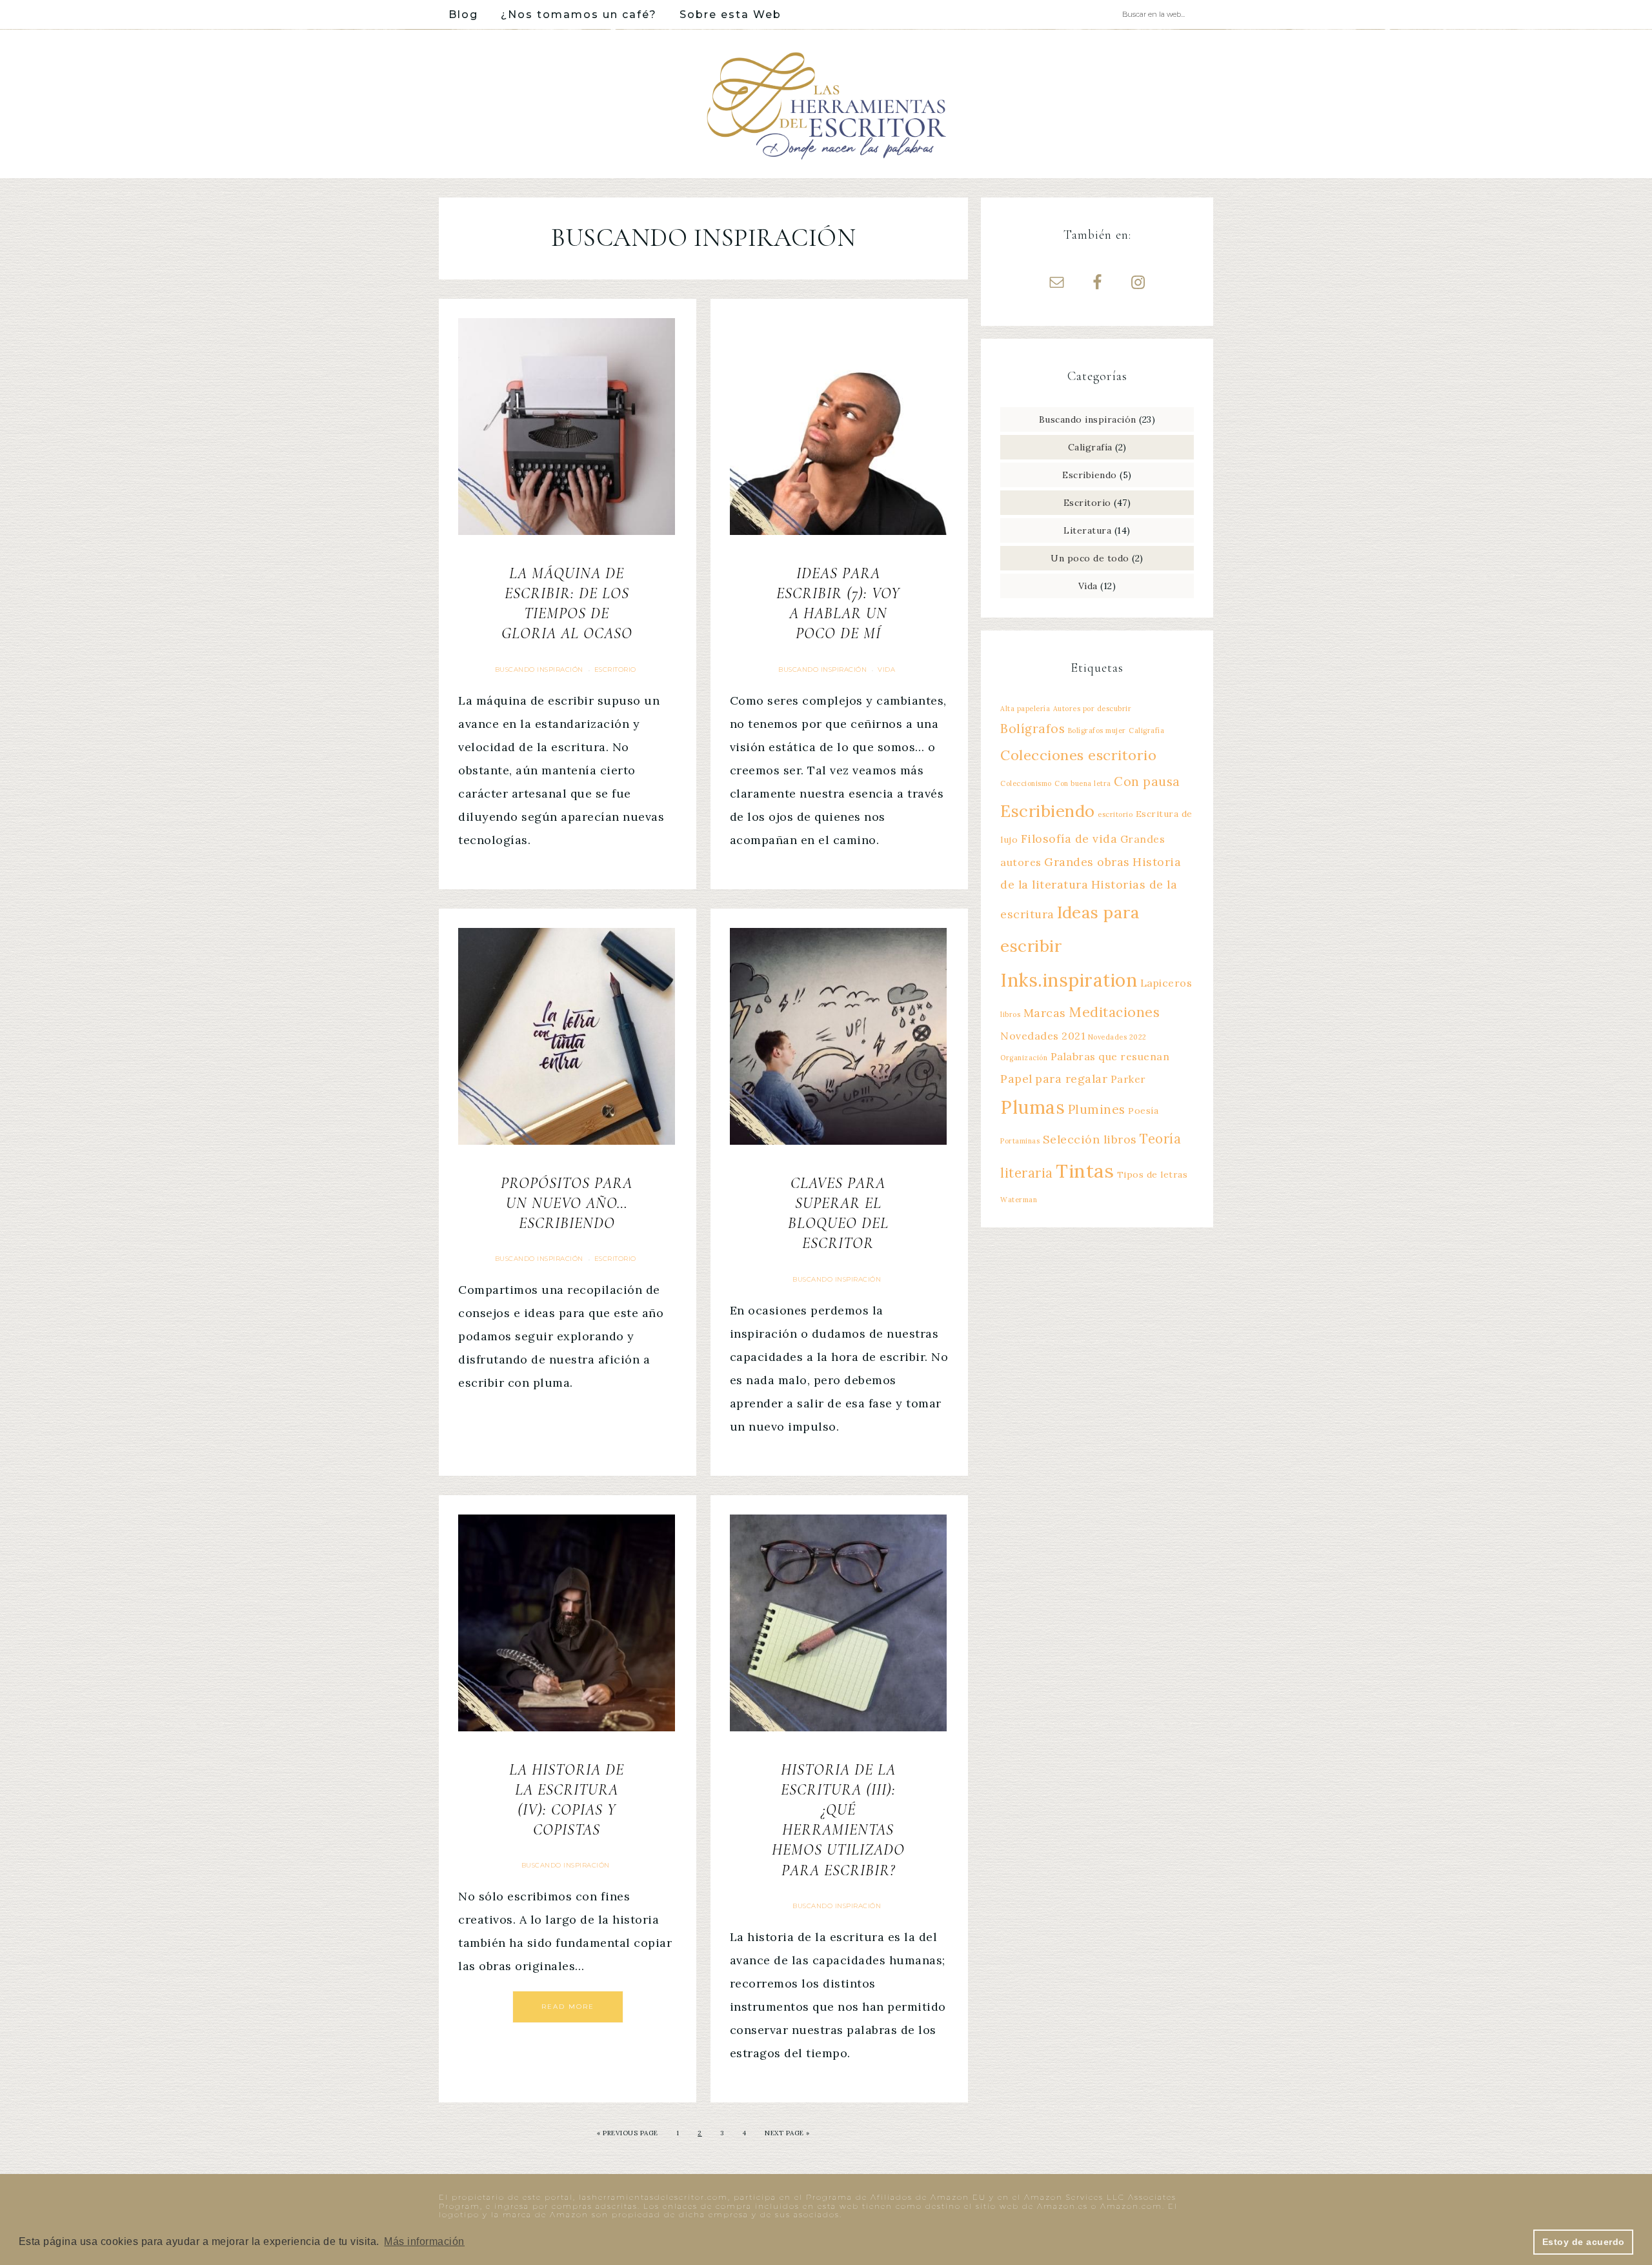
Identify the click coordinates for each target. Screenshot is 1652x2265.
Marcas (1045, 1013)
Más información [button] (424, 2241)
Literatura (1087, 530)
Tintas (1085, 1171)
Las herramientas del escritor (826, 104)
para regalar (1071, 1079)
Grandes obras (1087, 862)
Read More (568, 2007)
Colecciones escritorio (1078, 755)
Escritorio (615, 669)
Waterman (1019, 1200)
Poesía (1143, 1111)
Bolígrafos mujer (1097, 730)
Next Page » (787, 2133)
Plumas (1032, 1107)
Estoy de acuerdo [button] (1584, 2242)
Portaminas (1020, 1141)
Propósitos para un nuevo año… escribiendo (567, 1203)
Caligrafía (1090, 447)
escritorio (1115, 814)
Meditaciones (1114, 1012)
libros (1010, 1014)
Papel (1016, 1079)
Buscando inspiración (539, 669)
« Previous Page (628, 2133)
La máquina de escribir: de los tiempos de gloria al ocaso (567, 604)
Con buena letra (1083, 783)
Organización (1024, 1058)
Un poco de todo (1090, 558)
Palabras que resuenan (1110, 1056)
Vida (886, 669)
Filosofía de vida (1069, 839)
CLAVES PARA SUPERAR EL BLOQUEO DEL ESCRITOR (838, 1213)
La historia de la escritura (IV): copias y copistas (567, 1800)
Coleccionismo (1026, 783)
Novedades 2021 (1043, 1036)
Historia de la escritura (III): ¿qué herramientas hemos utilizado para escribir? (838, 1820)
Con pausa (1147, 781)
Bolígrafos (1032, 729)
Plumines (1097, 1109)
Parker (1128, 1079)
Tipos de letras (1153, 1174)
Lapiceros (1166, 983)
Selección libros (1090, 1139)
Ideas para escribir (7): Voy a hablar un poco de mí (838, 604)
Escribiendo (1090, 475)
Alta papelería (1025, 709)
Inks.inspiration (1069, 980)
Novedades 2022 (1117, 1037)
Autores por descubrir (1093, 709)
